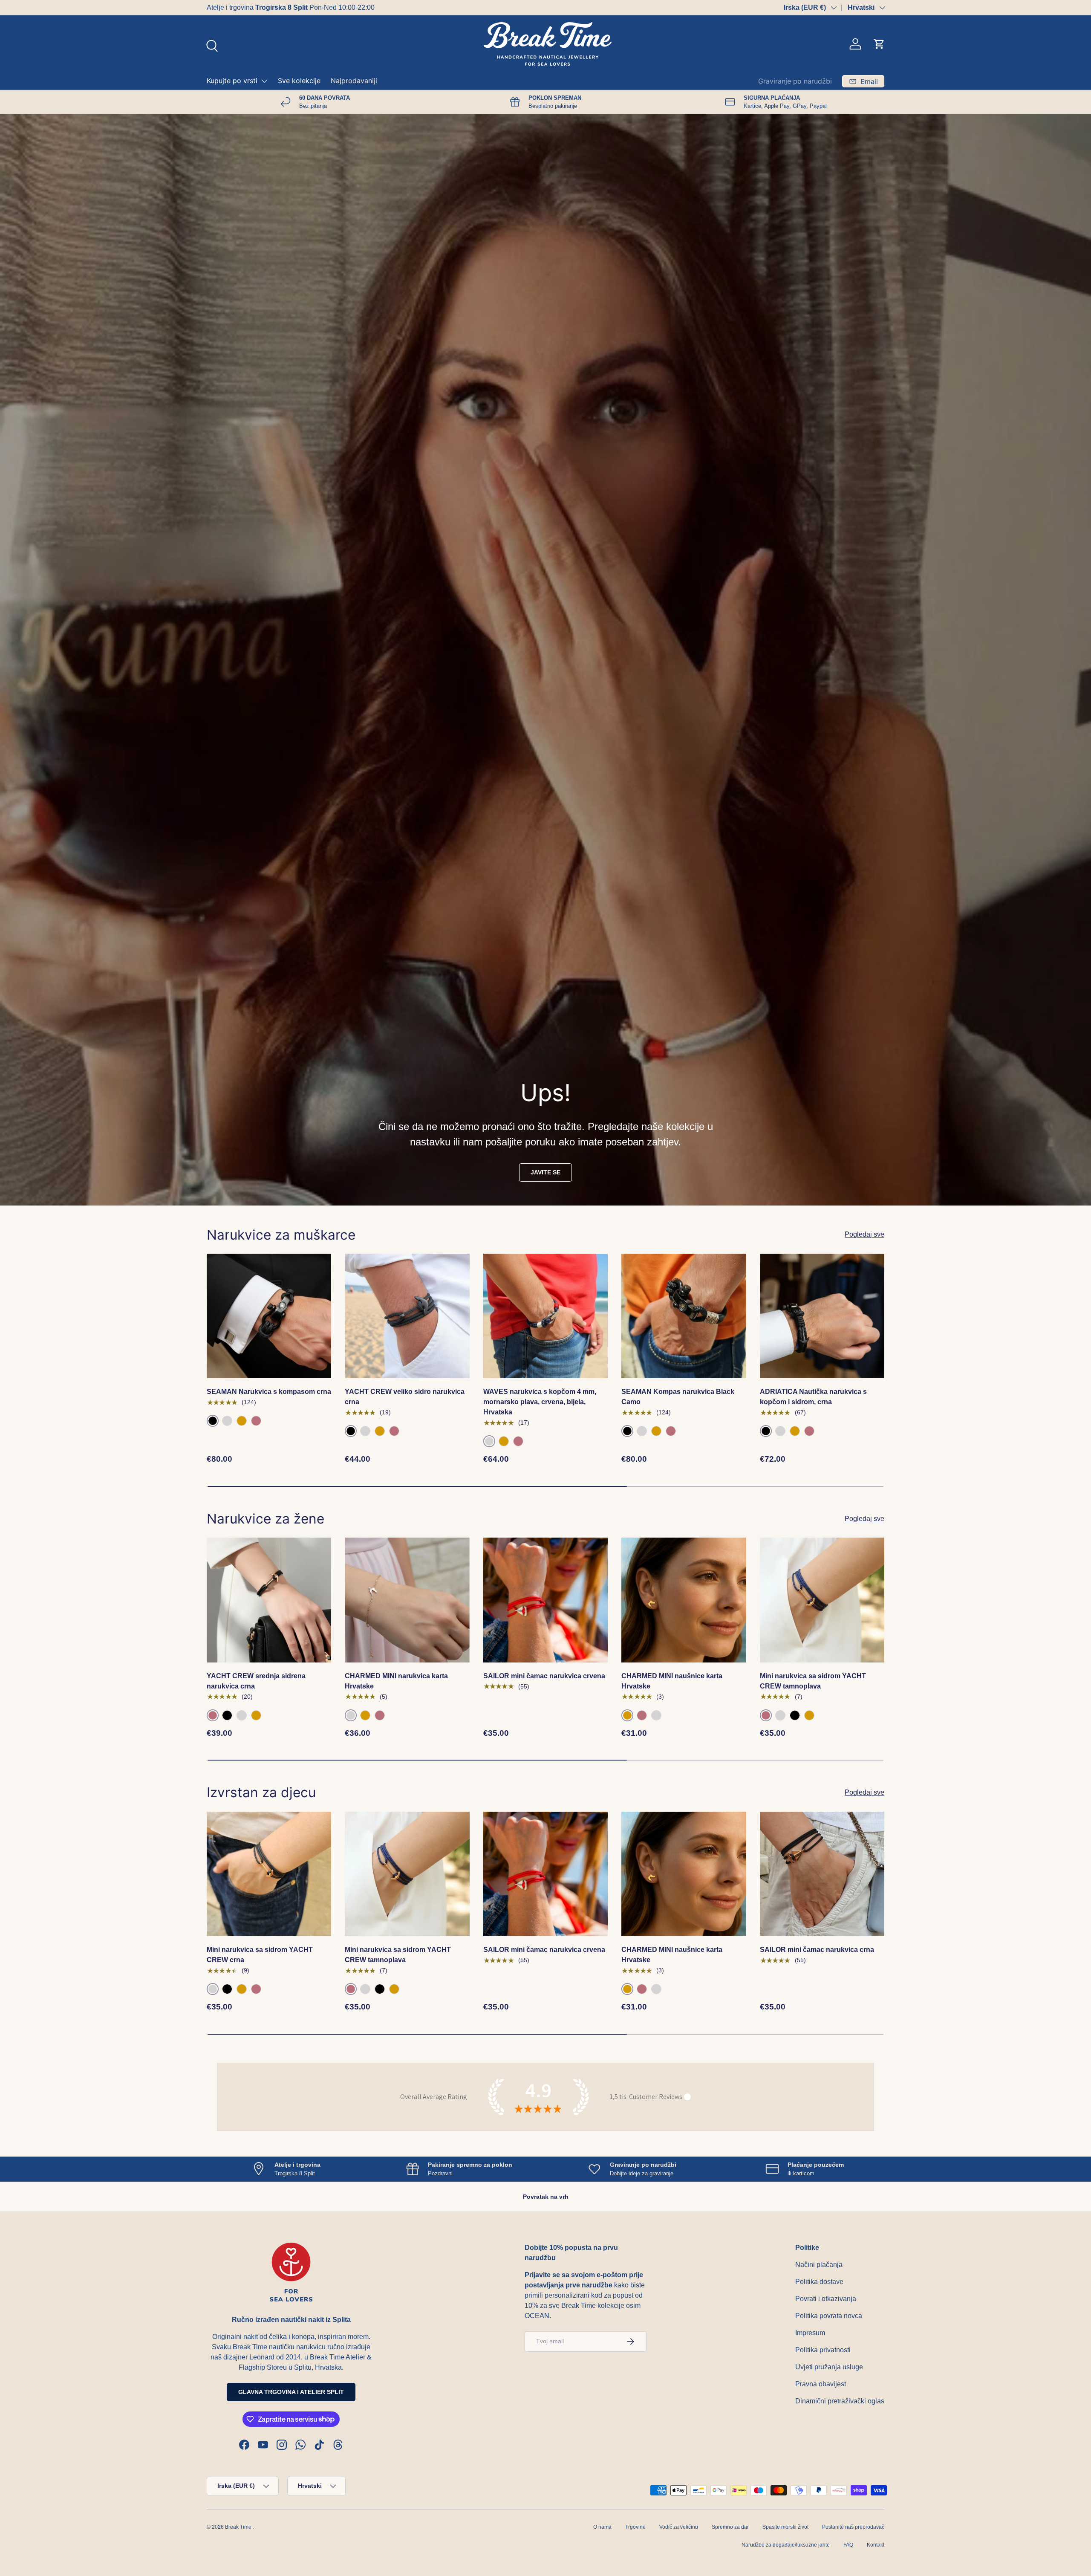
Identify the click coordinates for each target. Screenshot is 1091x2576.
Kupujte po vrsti (232, 81)
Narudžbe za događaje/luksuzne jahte (786, 2545)
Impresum (810, 2333)
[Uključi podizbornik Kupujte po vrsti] (264, 81)
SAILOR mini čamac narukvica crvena (544, 1676)
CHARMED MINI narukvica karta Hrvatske (396, 1681)
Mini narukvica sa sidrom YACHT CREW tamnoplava (813, 1681)
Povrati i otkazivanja (826, 2299)
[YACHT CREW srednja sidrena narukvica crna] (269, 1600)
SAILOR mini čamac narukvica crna (817, 1950)
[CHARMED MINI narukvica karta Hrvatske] (407, 1600)
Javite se (545, 1172)
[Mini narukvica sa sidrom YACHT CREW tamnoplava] (822, 1600)
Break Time (238, 2527)
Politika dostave (819, 2282)
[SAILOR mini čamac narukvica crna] (822, 1874)
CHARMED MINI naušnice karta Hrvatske (672, 1681)
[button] (879, 44)
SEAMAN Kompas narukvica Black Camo (678, 1397)
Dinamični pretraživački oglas (840, 2401)
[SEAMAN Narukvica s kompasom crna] (269, 1316)
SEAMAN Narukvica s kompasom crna (269, 1392)
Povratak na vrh (546, 2197)
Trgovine (635, 2527)
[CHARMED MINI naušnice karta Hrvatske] (684, 1600)
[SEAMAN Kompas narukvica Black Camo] (684, 1316)
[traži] (211, 45)
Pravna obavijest (821, 2384)
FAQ (848, 2545)
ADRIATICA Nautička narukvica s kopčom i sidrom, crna (813, 1397)
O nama (602, 2527)
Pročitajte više (333, 7)
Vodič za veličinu (679, 2527)
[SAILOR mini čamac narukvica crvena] (545, 1600)
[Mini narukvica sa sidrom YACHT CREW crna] (269, 1874)
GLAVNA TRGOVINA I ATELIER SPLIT (291, 2392)
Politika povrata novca (829, 2316)
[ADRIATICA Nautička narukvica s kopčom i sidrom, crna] (822, 1316)
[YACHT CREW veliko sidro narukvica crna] (407, 1316)
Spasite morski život (785, 2527)
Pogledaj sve (864, 1234)
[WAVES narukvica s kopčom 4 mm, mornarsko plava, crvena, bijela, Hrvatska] (545, 1316)
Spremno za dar (730, 2527)
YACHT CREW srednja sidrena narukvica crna (256, 1681)
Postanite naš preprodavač (853, 2527)
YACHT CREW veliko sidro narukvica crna (405, 1397)
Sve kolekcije (299, 81)
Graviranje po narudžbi (795, 81)
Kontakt (876, 2545)
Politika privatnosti (823, 2350)
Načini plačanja (819, 2265)
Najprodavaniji (354, 81)
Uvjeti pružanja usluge (829, 2367)
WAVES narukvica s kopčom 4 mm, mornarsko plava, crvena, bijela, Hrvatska (540, 1402)
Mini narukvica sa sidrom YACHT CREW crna (260, 1955)
